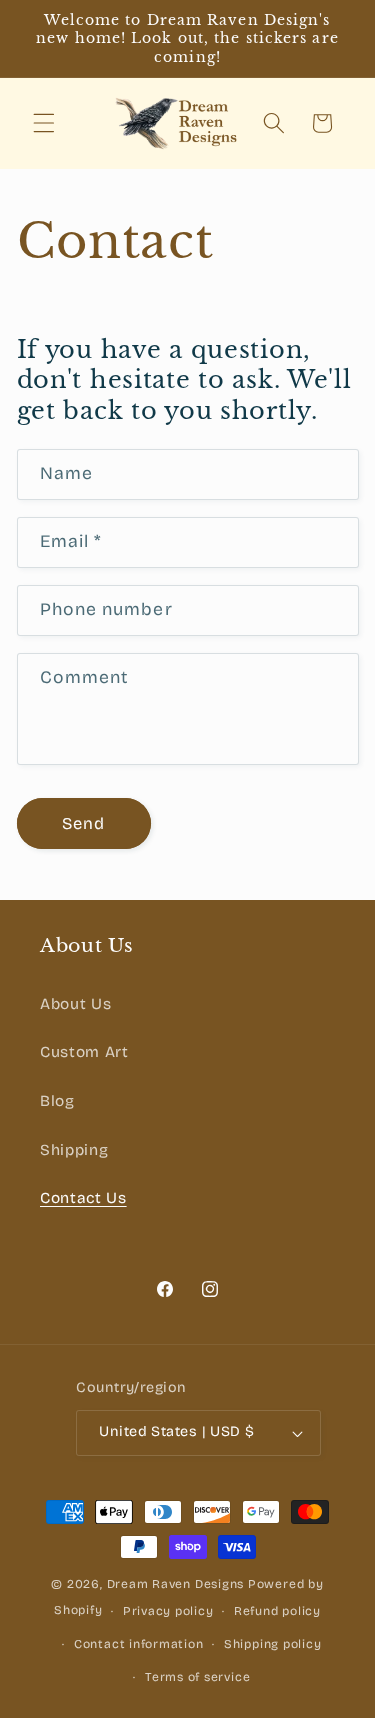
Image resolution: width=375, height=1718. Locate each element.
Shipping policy (273, 1644)
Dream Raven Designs (176, 1584)
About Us (75, 1004)
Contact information (139, 1644)
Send (83, 823)
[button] (44, 123)
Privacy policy (168, 1611)
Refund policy (277, 1611)
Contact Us (83, 1198)
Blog (57, 1101)
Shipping (74, 1150)
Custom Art (84, 1052)
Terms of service (197, 1677)
